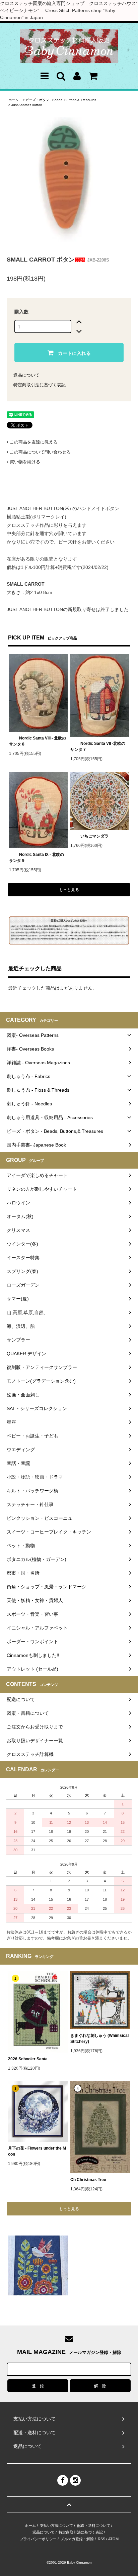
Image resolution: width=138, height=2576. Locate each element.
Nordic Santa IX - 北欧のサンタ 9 (37, 858)
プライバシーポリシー (38, 2539)
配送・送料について (94, 2525)
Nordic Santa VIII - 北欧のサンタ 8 (38, 741)
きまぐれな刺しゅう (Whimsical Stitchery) (99, 2039)
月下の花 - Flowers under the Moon (37, 2151)
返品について (26, 375)
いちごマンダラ (94, 836)
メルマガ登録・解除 (77, 2539)
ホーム (13, 100)
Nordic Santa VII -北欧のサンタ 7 (98, 747)
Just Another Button (27, 105)
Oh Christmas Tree (90, 2180)
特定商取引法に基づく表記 (40, 385)
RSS (101, 2539)
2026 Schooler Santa (28, 2059)
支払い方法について (56, 2525)
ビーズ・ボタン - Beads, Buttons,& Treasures (61, 100)
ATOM (113, 2539)
